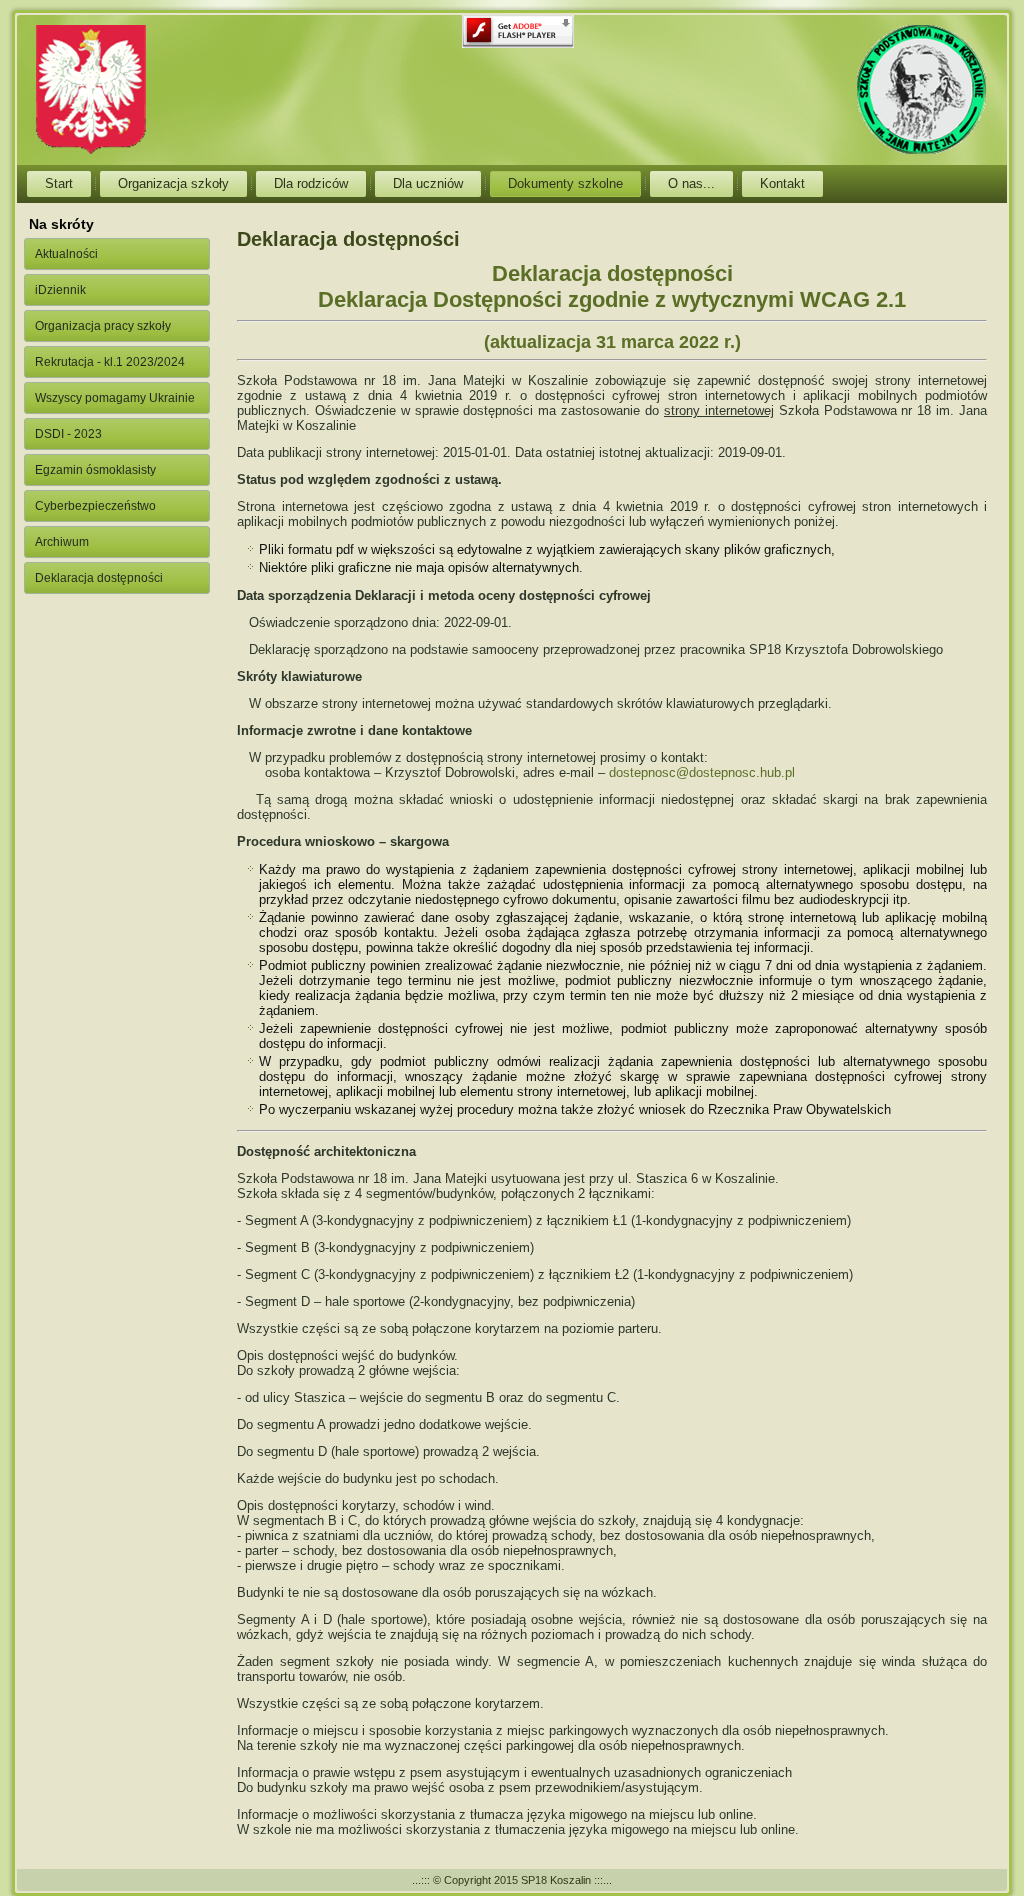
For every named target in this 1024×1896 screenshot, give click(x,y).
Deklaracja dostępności (99, 578)
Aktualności (66, 254)
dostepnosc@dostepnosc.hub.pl (702, 772)
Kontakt (782, 183)
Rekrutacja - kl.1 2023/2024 (110, 362)
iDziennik (60, 290)
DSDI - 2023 (68, 434)
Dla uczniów (428, 183)
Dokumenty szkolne (565, 183)
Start (59, 183)
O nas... (691, 183)
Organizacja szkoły (173, 183)
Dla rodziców (311, 183)
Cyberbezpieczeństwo (95, 506)
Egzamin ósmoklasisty (95, 470)
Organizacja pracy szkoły (103, 326)
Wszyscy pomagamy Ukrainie (115, 398)
